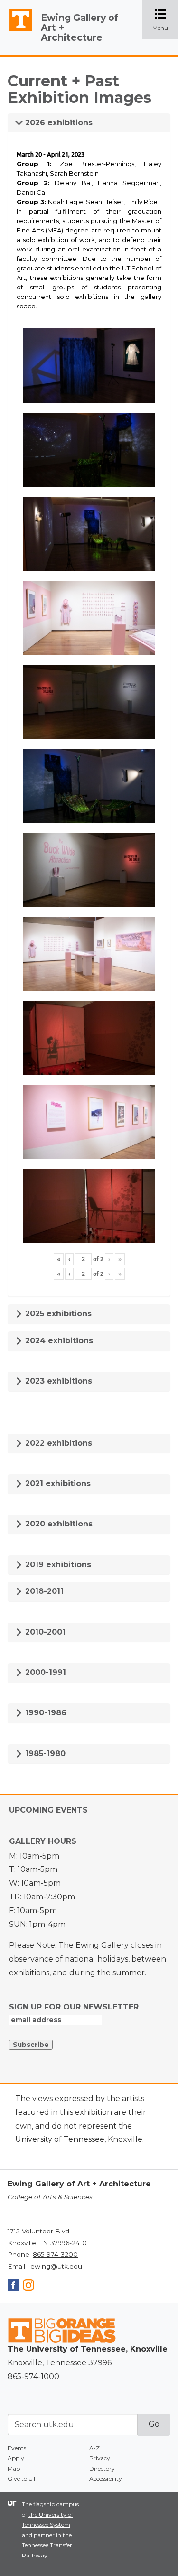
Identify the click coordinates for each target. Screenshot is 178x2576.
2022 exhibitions (57, 1443)
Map (14, 2469)
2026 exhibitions (58, 123)
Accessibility (106, 2478)
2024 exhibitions (58, 1341)
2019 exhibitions (57, 1565)
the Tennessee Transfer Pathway (47, 2545)
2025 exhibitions (57, 1314)
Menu (165, 20)
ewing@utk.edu (56, 2266)
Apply (16, 2458)
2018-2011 (43, 1591)
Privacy (100, 2458)
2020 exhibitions (58, 1524)
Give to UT (22, 2478)
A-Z (94, 2448)
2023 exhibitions (57, 1381)
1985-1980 (44, 1753)
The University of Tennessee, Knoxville (17, 31)
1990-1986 (45, 1713)
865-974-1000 (33, 2376)
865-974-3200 (55, 2254)
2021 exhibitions (57, 1483)
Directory (102, 2469)
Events (17, 2448)
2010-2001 (44, 1632)
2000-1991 (44, 1672)
